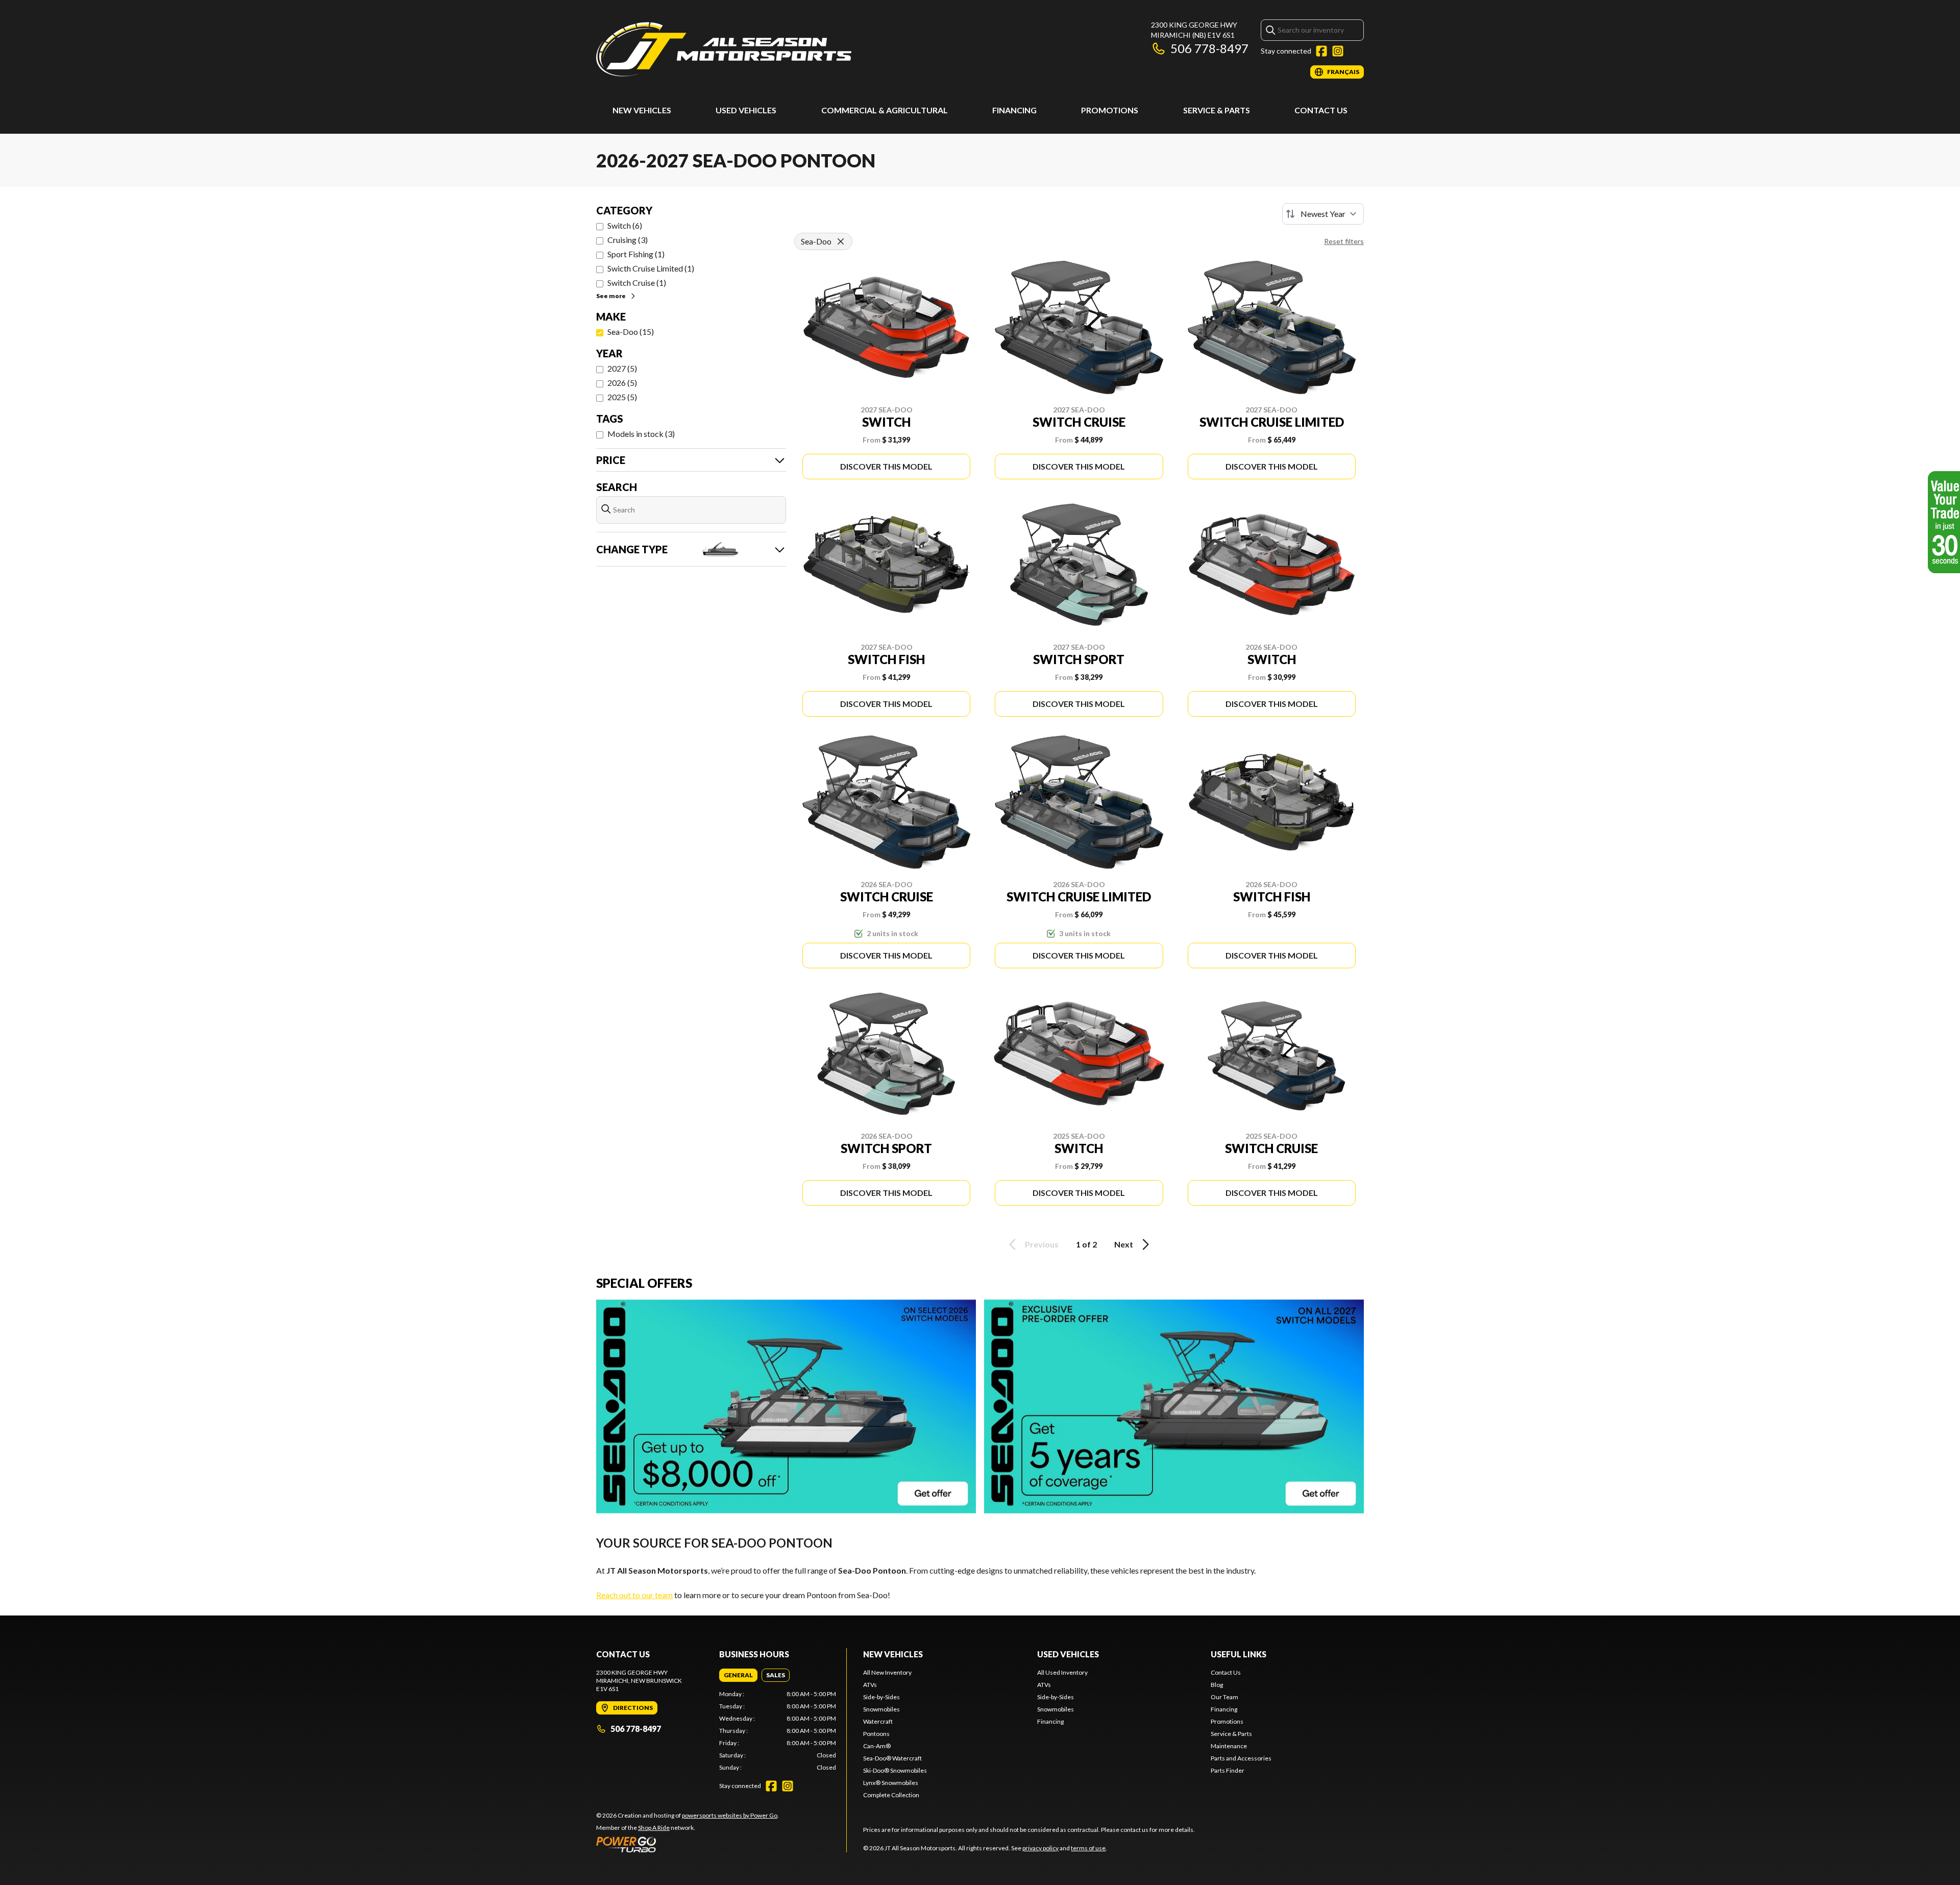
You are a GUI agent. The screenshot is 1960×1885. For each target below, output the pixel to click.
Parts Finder (1228, 1770)
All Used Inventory (1062, 1672)
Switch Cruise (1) (637, 283)
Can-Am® (877, 1746)
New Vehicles (642, 110)
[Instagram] (1338, 51)
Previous (1042, 1244)
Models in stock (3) (641, 434)
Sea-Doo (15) (631, 332)
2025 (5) (622, 397)
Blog (1217, 1685)
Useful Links (1239, 1654)
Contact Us (1321, 110)
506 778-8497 (1209, 48)
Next (1124, 1244)
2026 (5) (622, 383)
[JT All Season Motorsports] (724, 49)
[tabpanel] (778, 1731)
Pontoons (876, 1734)
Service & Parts (1217, 110)
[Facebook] (1321, 51)
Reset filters (1344, 241)
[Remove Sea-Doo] (841, 241)
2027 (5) (622, 368)
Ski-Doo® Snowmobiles (895, 1770)
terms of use (1088, 1848)
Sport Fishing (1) (636, 254)
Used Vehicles (746, 110)
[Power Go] (688, 1844)
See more (611, 296)
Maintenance (1229, 1746)
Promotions (1110, 110)
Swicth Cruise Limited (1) (651, 268)
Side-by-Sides (881, 1697)
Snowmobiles (881, 1709)
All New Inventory (887, 1672)
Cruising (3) (628, 240)
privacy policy (1040, 1848)
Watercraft (878, 1721)
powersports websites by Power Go (730, 1815)
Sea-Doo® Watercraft (892, 1758)
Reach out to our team (634, 1595)
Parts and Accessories (1241, 1758)
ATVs (870, 1685)
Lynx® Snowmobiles (891, 1783)
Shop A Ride (654, 1828)
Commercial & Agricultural (885, 110)
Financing (1014, 110)
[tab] (738, 1675)
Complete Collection (891, 1795)
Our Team (1224, 1697)
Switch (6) (625, 225)
